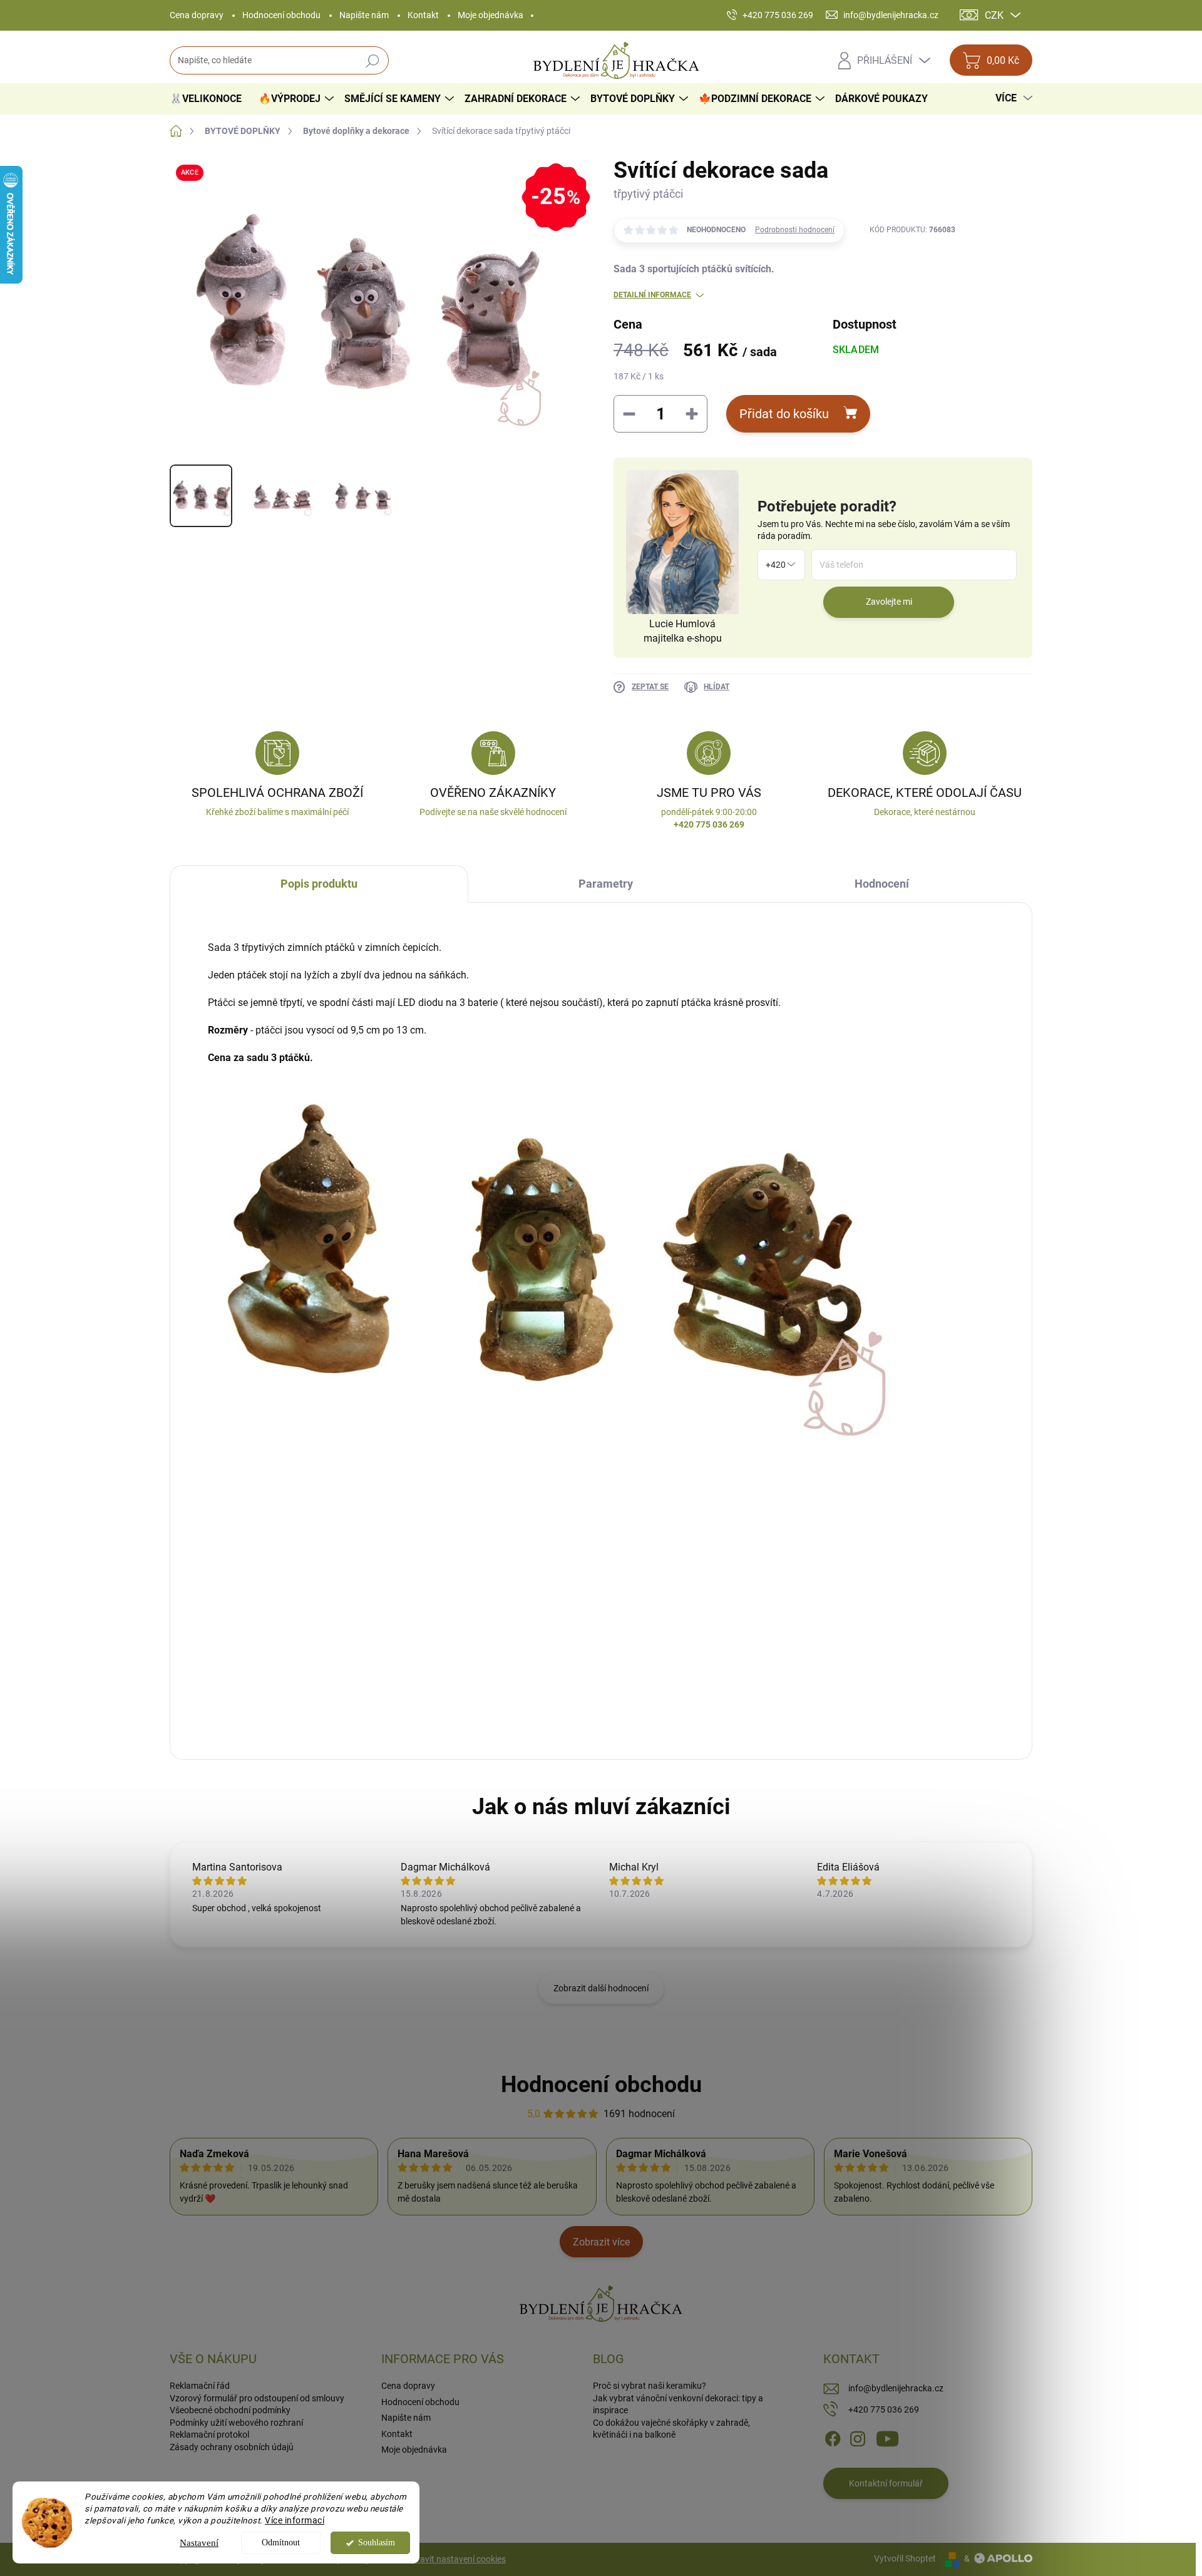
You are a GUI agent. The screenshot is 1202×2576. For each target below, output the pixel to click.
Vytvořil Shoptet (905, 2558)
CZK (994, 15)
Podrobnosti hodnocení (795, 230)
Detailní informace (652, 295)
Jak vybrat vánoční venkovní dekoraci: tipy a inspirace (678, 2404)
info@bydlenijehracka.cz (896, 2388)
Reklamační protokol (209, 2435)
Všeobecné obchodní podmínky (230, 2410)
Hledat (373, 61)
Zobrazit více (601, 2242)
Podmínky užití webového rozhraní (236, 2423)
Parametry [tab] (606, 884)
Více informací (295, 2520)
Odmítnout (281, 2543)
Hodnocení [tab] (882, 884)
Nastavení (199, 2543)
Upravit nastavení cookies (456, 2559)
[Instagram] (858, 2438)
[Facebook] (833, 2438)
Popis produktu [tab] (319, 884)
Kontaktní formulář (886, 2483)
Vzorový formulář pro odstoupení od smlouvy (257, 2398)
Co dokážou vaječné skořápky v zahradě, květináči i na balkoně (671, 2429)
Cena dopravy (197, 15)
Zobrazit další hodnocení (601, 1988)
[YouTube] (887, 2438)
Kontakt (423, 15)
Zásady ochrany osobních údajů (232, 2447)
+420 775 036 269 (884, 2409)
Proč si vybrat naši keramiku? (650, 2386)
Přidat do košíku (784, 414)
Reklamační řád (200, 2386)
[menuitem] (210, 99)
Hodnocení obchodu (281, 15)
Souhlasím (377, 2543)
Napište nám (364, 15)
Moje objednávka (491, 15)
